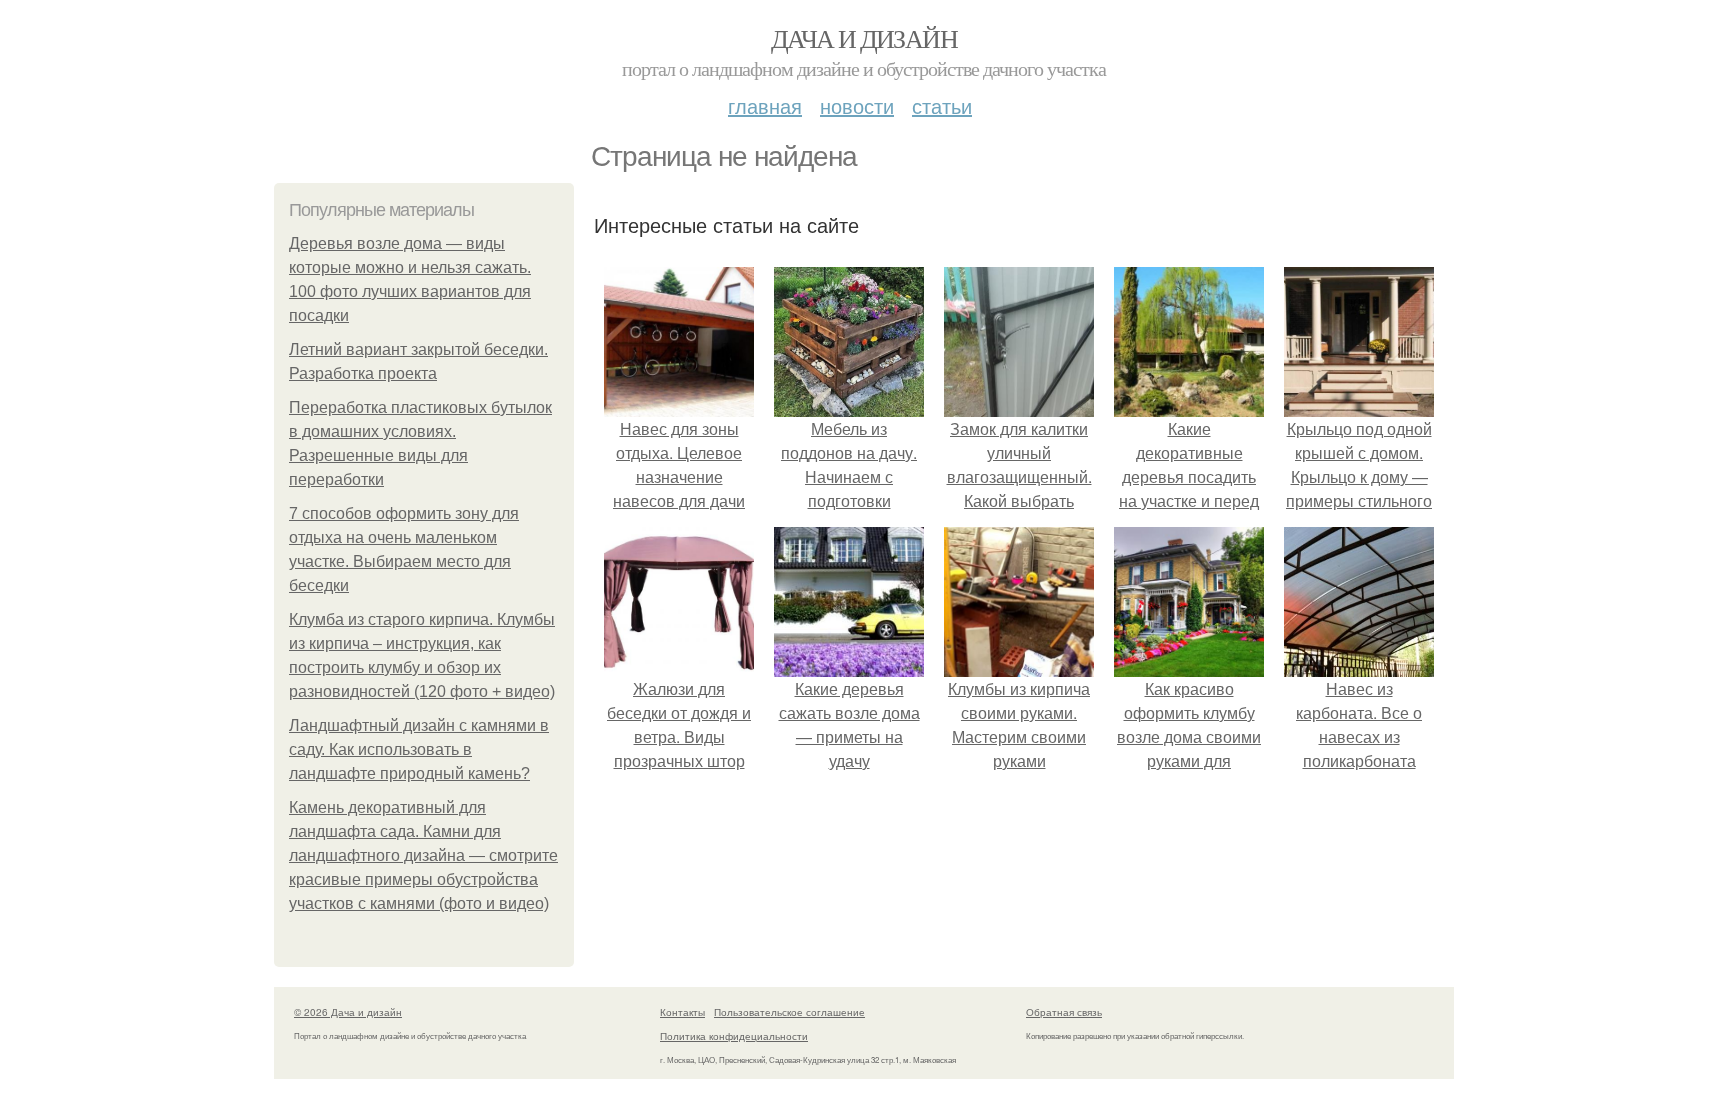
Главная (765, 105)
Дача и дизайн (864, 38)
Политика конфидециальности (734, 1036)
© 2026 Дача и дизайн (348, 1012)
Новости (857, 105)
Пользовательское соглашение (789, 1012)
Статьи (942, 105)
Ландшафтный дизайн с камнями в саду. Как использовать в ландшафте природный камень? (419, 749)
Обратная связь (1064, 1012)
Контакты (682, 1012)
